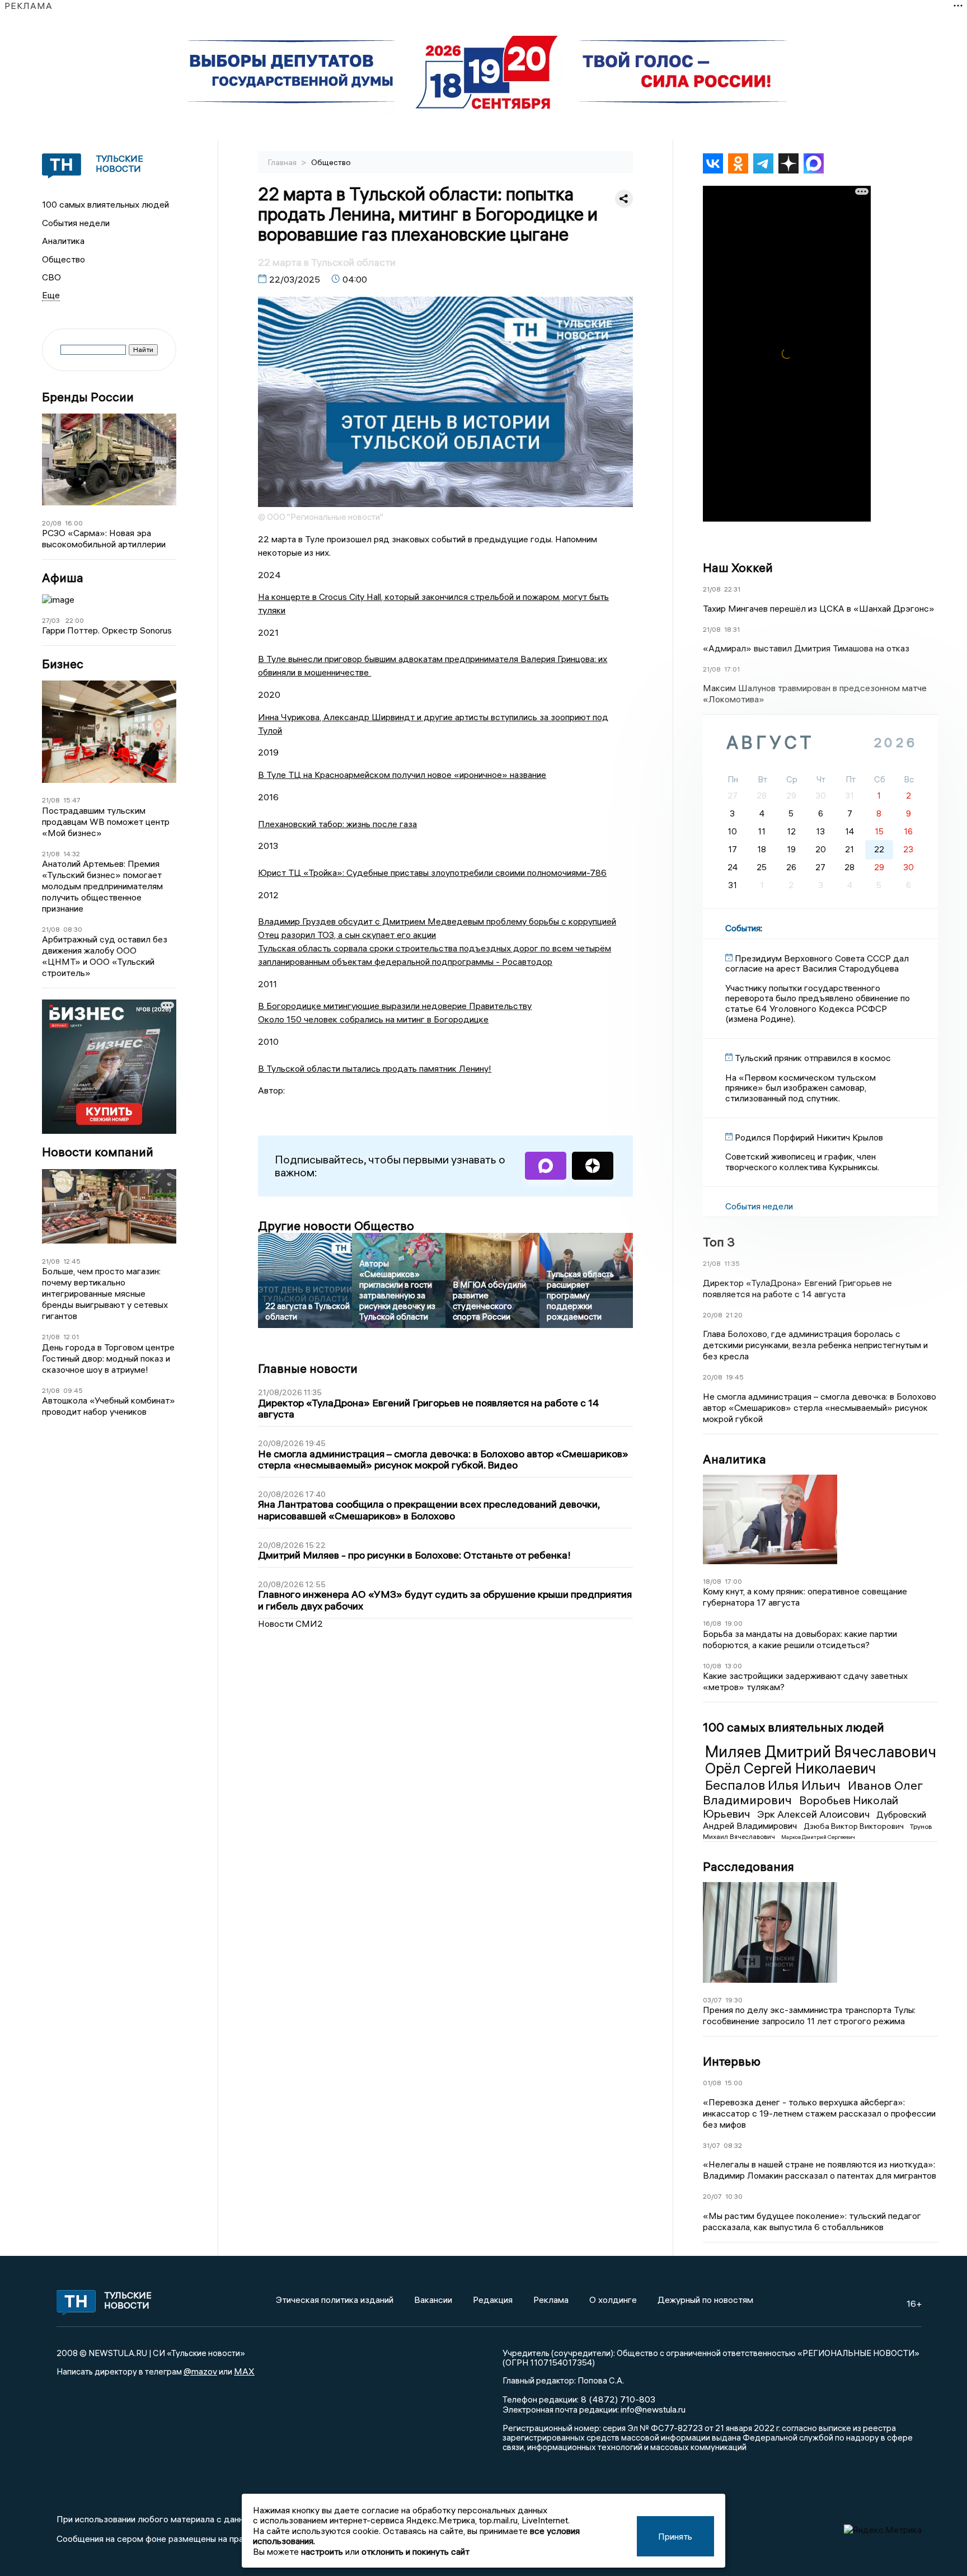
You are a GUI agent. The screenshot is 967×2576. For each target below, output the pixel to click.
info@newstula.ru (653, 2409)
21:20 (734, 1315)
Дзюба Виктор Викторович (855, 1826)
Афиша (63, 578)
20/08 (52, 523)
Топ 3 (719, 1242)
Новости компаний (98, 1152)
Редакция (493, 2300)
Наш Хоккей (738, 567)
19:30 (734, 2000)
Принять (675, 2536)
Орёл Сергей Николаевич (790, 1768)
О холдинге (613, 2300)
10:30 (734, 2196)
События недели (76, 223)
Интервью (732, 2061)
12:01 (71, 1337)
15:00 (734, 2083)
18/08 (712, 1581)
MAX (244, 2371)
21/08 (51, 800)
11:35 (732, 1263)
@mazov (200, 2371)
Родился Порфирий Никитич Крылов (809, 1137)
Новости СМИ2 (290, 1624)
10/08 (712, 1666)
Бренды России (88, 397)
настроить (322, 2551)
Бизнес (63, 664)
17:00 (733, 1581)
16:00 (74, 523)
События (743, 928)
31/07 (712, 2145)
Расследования (748, 1866)
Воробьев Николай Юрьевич (801, 1807)
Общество (64, 259)
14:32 (72, 854)
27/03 (51, 620)
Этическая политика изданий (335, 2300)
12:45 (72, 1261)
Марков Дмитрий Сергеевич (818, 1837)
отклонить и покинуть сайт (416, 2551)
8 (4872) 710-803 (617, 2399)
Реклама (551, 2300)
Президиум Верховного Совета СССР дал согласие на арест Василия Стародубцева (817, 963)
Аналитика (63, 241)
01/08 (712, 2083)
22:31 (732, 589)
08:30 (73, 929)
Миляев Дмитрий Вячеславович (821, 1752)
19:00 (734, 1623)
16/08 (712, 1623)
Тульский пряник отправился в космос (813, 1058)
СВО (51, 277)
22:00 (75, 620)
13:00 (733, 1666)
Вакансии (433, 2300)
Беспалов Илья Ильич (774, 1785)
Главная (283, 162)
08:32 (733, 2145)
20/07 (712, 2196)
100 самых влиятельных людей (105, 204)
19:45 (735, 1377)
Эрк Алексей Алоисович (815, 1814)
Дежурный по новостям (705, 2300)
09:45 (73, 1390)
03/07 (712, 2000)
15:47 (72, 800)
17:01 (732, 669)
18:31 (732, 629)
